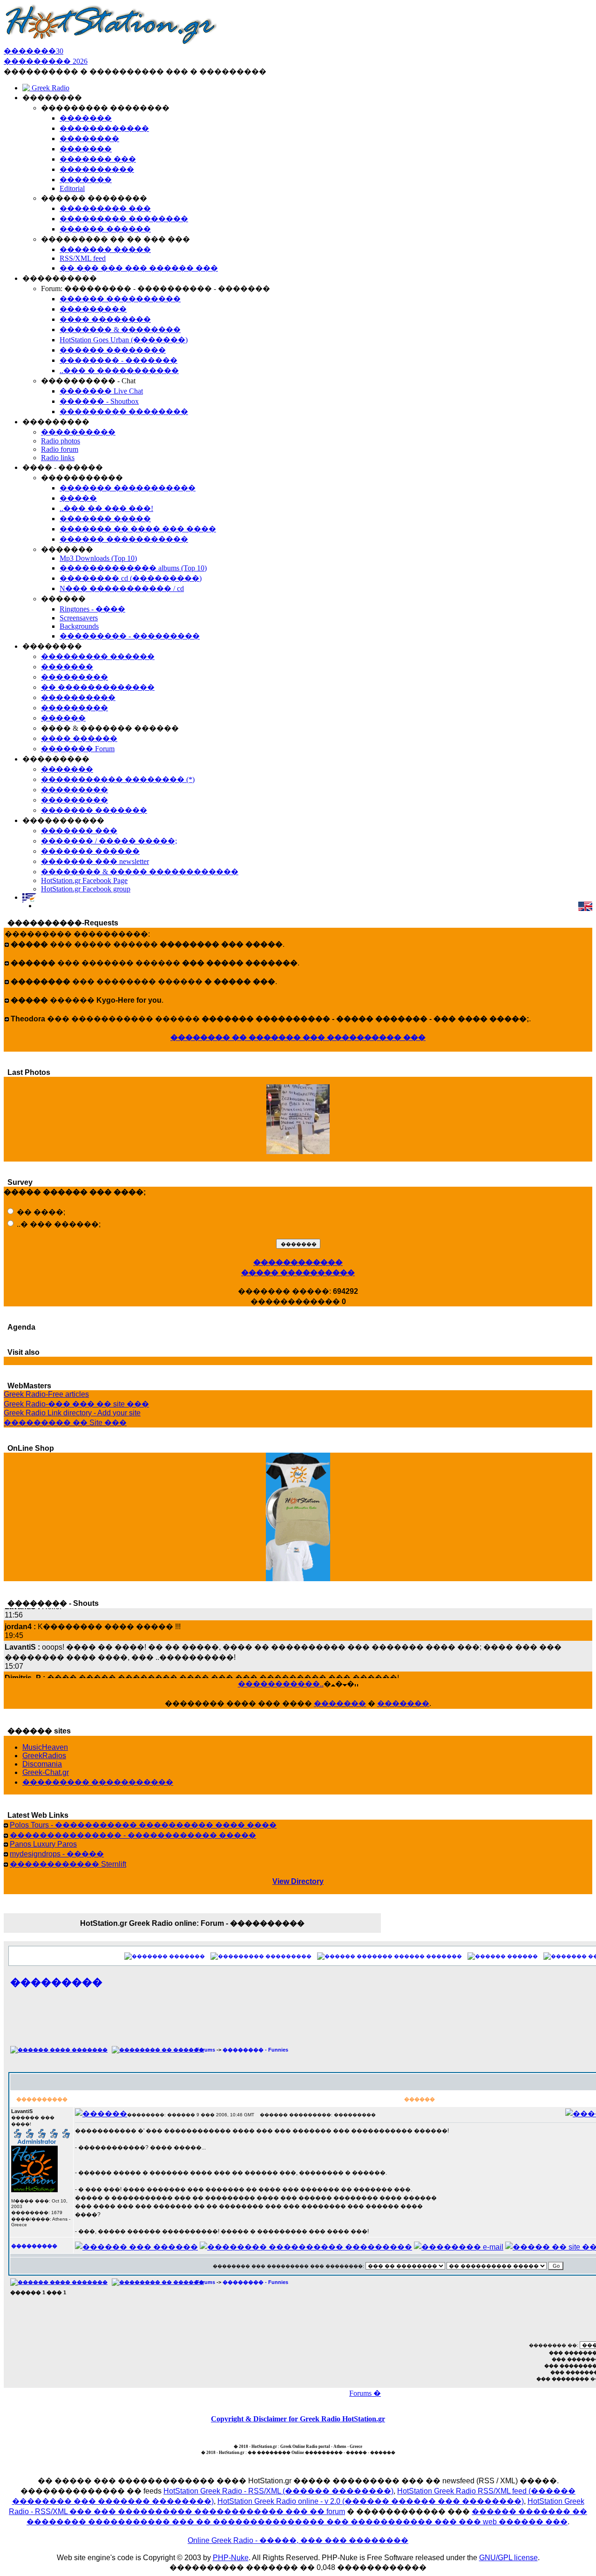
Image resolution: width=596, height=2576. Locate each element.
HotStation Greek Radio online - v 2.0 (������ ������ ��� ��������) (371, 2501)
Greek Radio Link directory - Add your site (72, 1413)
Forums (206, 2050)
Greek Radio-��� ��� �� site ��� (76, 1404)
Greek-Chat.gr (46, 1772)
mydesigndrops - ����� (57, 1854)
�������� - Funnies (255, 2050)
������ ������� (428, 1956)
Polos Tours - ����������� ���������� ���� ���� (143, 1825)
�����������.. (281, 1684)
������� (340, 1703)
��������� (288, 1956)
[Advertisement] (388, 2022)
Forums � (365, 2393)
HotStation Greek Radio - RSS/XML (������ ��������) (278, 2491)
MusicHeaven (45, 1747)
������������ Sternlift (68, 1864)
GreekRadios (44, 1756)
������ (522, 1956)
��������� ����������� (98, 1782)
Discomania (42, 1764)
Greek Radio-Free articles (46, 1394)
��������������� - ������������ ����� (133, 1835)
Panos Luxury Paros (43, 1844)
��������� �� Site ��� (65, 1423)
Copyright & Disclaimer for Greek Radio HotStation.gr (298, 2419)
